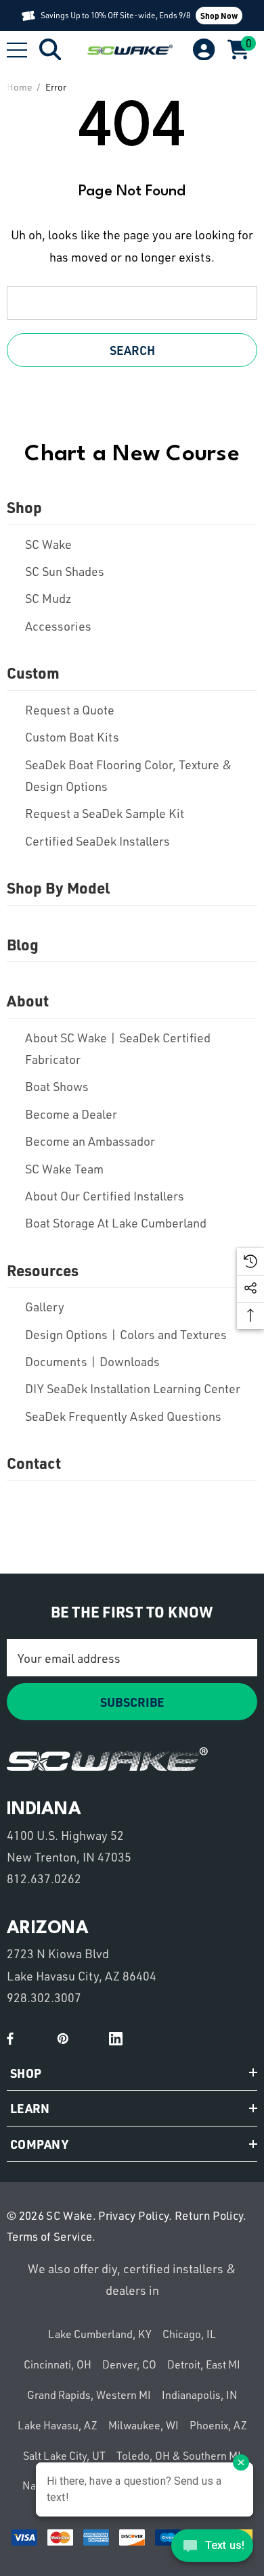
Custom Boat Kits (72, 737)
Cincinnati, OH (58, 2364)
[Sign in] (203, 50)
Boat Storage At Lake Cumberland (116, 1223)
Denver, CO (129, 2364)
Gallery (45, 1307)
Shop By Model (58, 888)
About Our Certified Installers (105, 1196)
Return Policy (209, 2215)
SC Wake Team (64, 1169)
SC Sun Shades (65, 571)
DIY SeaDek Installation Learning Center (133, 1388)
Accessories (58, 626)
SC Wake (48, 544)
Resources (43, 1270)
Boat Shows (57, 1086)
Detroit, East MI (204, 2364)
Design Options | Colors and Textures (126, 1334)
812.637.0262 (44, 1878)
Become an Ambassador (90, 1141)
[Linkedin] (116, 2039)
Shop (24, 507)
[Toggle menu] (17, 50)
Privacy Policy (133, 2215)
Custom (33, 673)
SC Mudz (48, 598)
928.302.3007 (44, 1997)
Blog (23, 944)
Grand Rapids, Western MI (89, 2395)
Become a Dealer (71, 1114)
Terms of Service (49, 2236)
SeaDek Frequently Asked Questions (123, 1416)
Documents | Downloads (92, 1361)
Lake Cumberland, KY (100, 2334)
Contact (34, 1463)
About (28, 1000)
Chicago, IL (189, 2334)
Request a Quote (70, 710)
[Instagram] (89, 2039)
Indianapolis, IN (200, 2395)
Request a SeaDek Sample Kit (105, 813)
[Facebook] (10, 2039)
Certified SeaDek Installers (97, 841)
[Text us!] (212, 2549)
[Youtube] (37, 2039)
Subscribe (132, 1702)
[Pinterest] (63, 2039)
